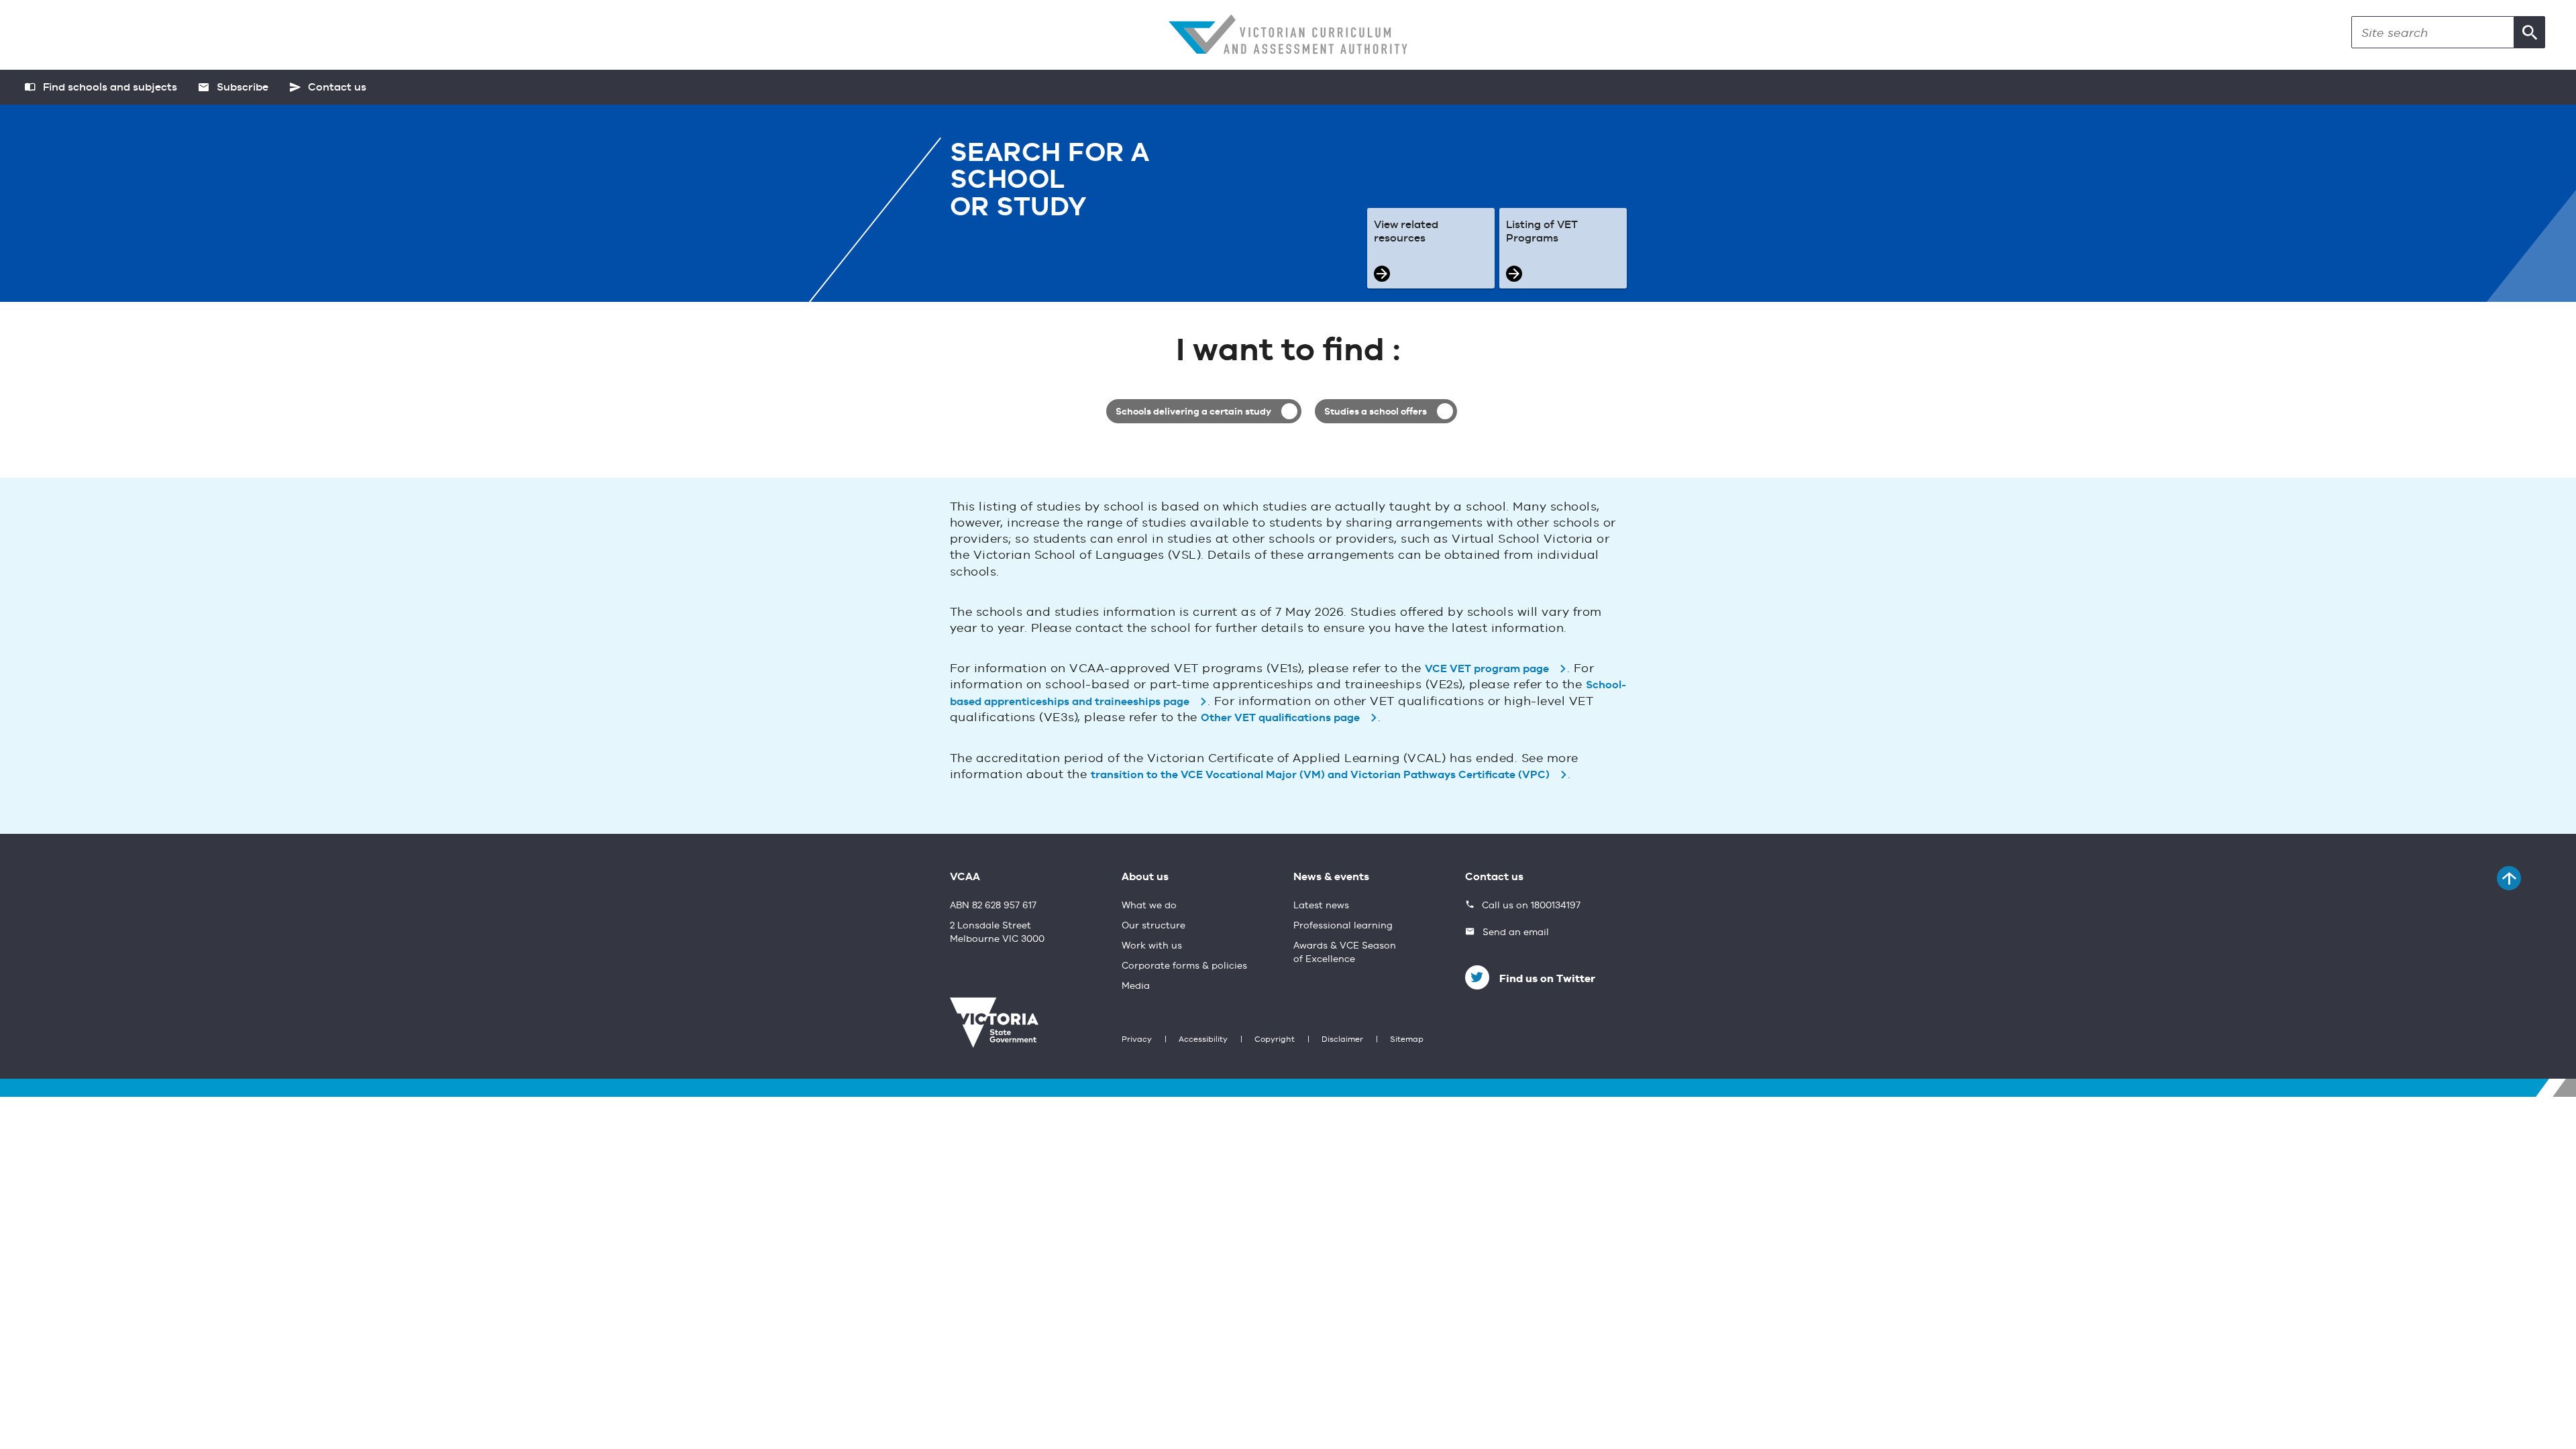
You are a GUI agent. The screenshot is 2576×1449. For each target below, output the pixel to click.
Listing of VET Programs (1542, 232)
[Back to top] (2509, 878)
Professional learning (1343, 926)
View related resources (1406, 232)
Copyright (1275, 1040)
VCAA (965, 877)
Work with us (1152, 946)
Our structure (1153, 926)
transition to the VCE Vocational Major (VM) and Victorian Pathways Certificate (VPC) (1320, 775)
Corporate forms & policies (1184, 966)
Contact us (1494, 877)
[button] (2530, 32)
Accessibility (1203, 1040)
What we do (1149, 906)
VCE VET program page (1487, 669)
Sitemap (1407, 1040)
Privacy (1137, 1040)
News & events (1331, 877)
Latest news (1321, 906)
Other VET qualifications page (1280, 718)
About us (1145, 877)
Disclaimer (1342, 1040)
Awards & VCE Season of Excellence (1345, 953)
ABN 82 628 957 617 (993, 906)
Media (1136, 986)
